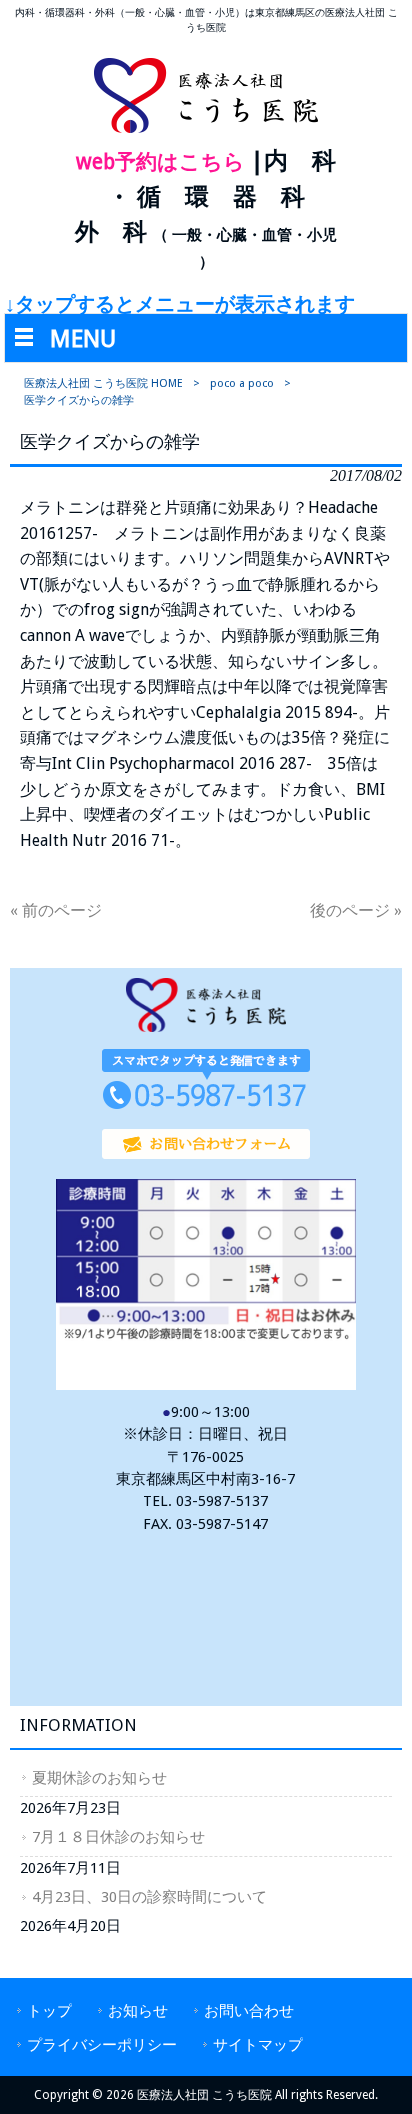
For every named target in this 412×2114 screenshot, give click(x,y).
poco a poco (242, 383)
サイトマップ (258, 2045)
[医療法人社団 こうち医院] (206, 131)
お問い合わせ (249, 2011)
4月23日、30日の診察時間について (149, 1897)
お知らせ (138, 2011)
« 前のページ (56, 910)
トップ (49, 2011)
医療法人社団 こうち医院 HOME (103, 383)
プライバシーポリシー (102, 2045)
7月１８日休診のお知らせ (118, 1837)
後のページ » (356, 910)
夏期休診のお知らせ (99, 1778)
